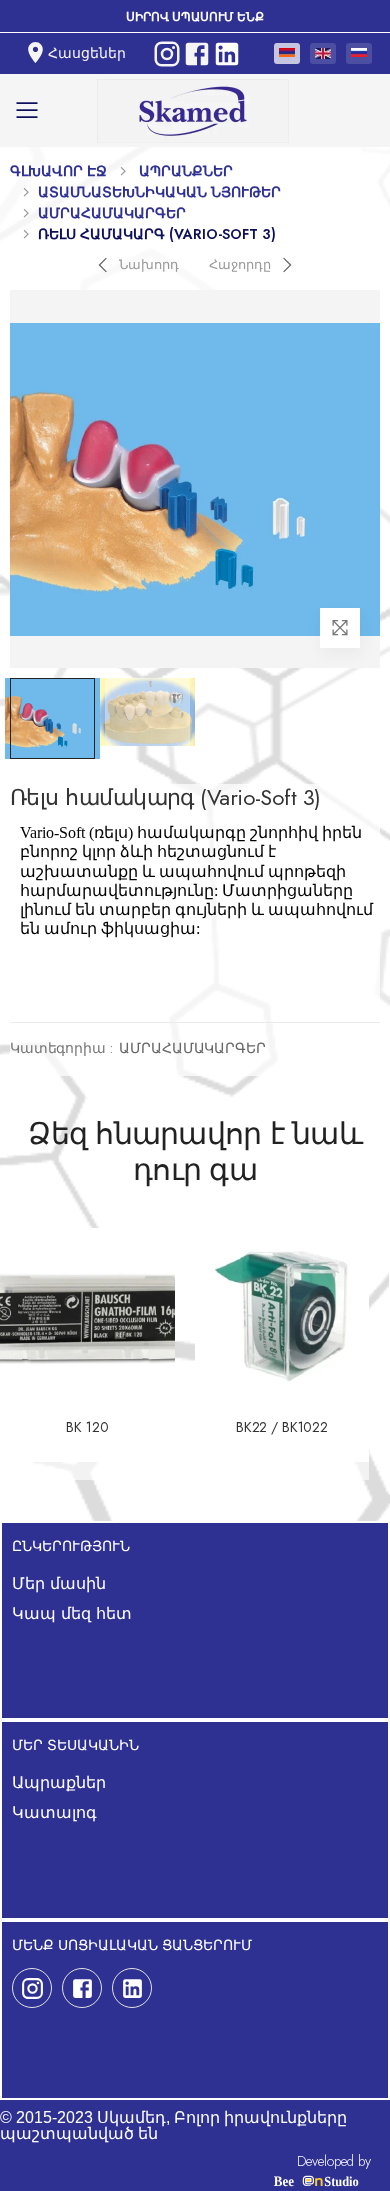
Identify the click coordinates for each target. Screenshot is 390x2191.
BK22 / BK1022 (282, 1428)
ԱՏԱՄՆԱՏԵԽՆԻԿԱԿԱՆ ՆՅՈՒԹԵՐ (159, 192)
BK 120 (87, 1428)
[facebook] (82, 1988)
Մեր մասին (59, 1583)
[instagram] (32, 1988)
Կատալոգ (54, 1812)
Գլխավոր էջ (58, 171)
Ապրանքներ (186, 171)
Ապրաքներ (59, 1782)
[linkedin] (132, 1988)
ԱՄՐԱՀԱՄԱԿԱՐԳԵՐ (112, 213)
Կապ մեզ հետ (72, 1613)
